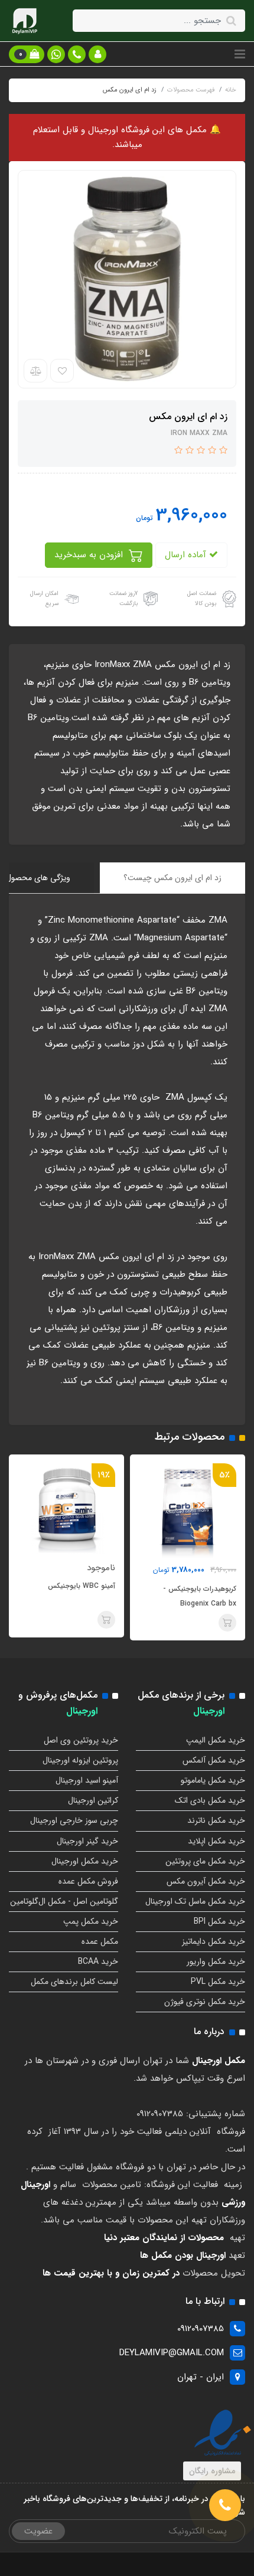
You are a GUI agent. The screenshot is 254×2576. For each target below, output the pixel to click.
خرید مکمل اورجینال (85, 1861)
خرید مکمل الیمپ (216, 1740)
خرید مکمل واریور (216, 1962)
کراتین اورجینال (93, 1800)
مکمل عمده (100, 1941)
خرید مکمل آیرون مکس (206, 1881)
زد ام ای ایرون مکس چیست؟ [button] (172, 878)
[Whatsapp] (56, 54)
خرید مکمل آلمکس (214, 1760)
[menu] (240, 54)
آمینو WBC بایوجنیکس (196, 1586)
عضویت (38, 2531)
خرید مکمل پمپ (91, 1921)
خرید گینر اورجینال (87, 1841)
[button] (97, 54)
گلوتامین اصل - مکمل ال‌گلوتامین (64, 1901)
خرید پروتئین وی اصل (81, 1740)
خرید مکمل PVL (218, 1982)
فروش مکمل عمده (88, 1881)
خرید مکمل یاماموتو (213, 1780)
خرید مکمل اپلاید (216, 1841)
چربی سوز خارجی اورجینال (74, 1820)
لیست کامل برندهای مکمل (74, 1982)
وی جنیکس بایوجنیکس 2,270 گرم (64, 1596)
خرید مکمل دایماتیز (214, 1941)
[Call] (225, 2505)
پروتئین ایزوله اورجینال (80, 1760)
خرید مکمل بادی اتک (210, 1800)
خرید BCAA (98, 1962)
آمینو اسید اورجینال (87, 1780)
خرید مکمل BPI (219, 1921)
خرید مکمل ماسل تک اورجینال (195, 1901)
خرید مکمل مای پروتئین (205, 1861)
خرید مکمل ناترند (216, 1820)
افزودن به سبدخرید (90, 555)
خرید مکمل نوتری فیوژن (205, 2002)
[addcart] (220, 1620)
